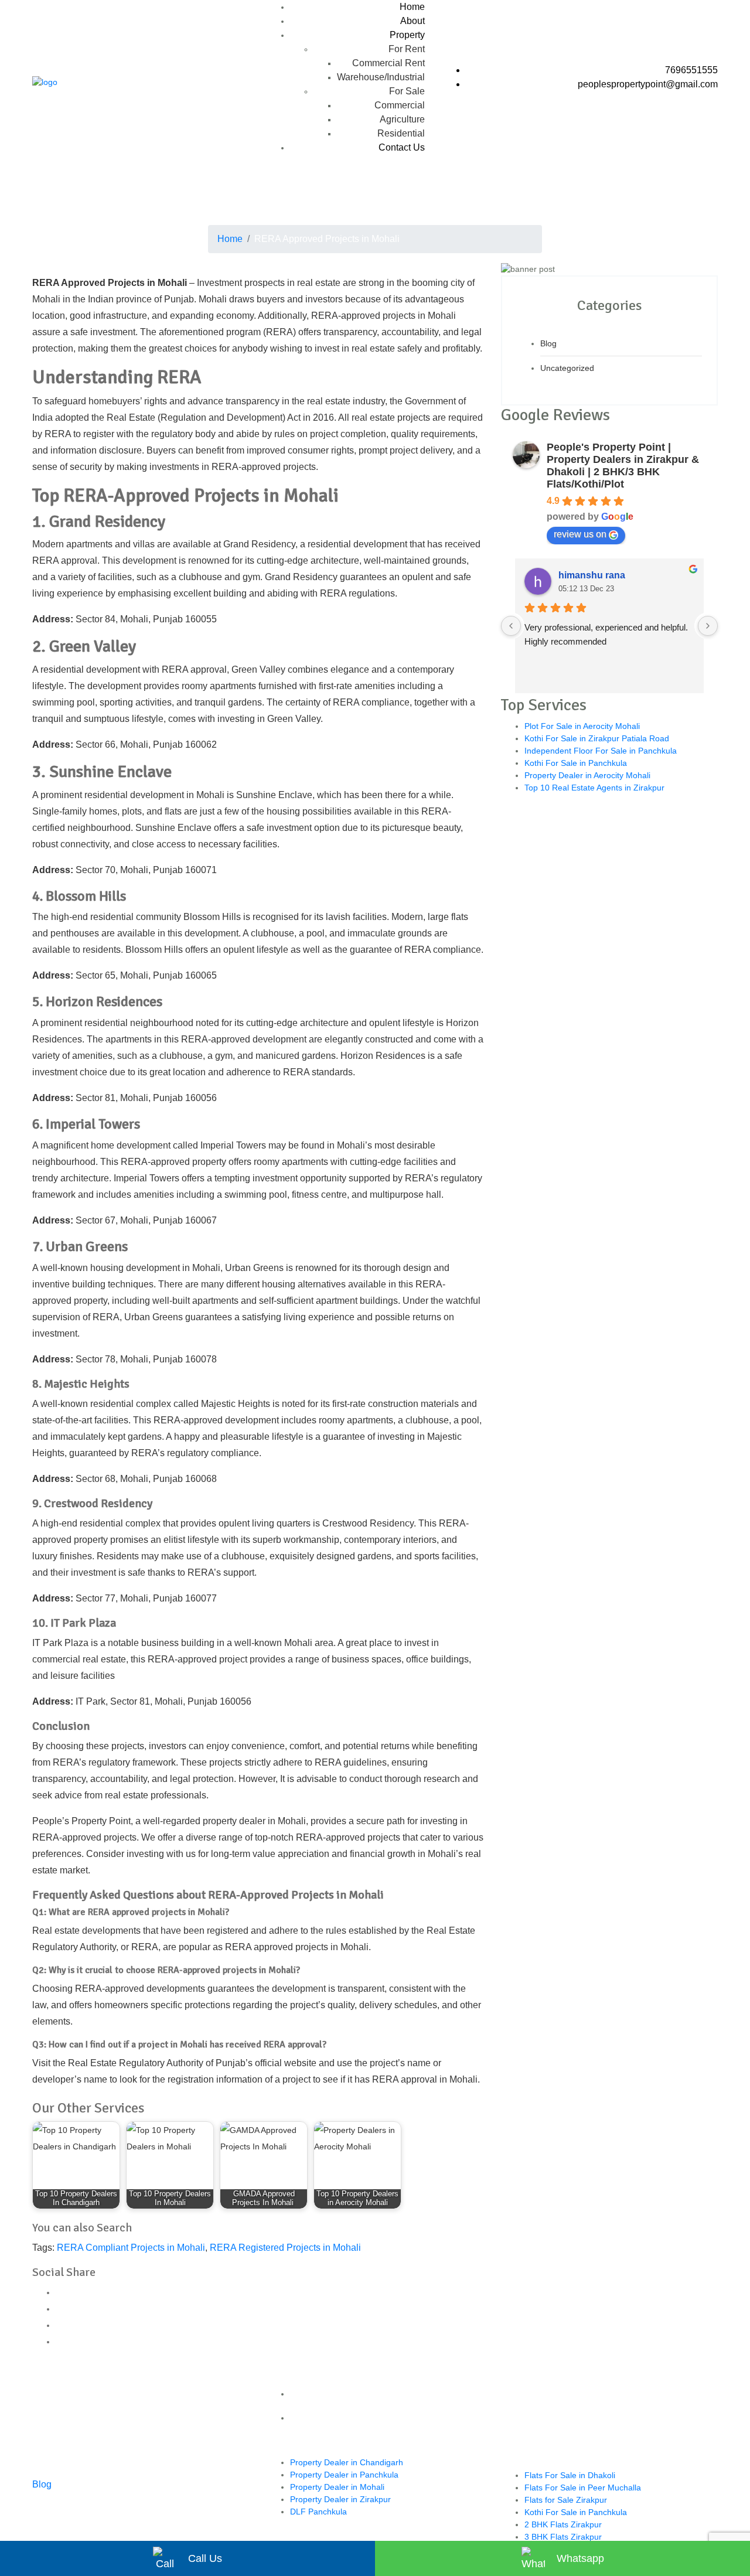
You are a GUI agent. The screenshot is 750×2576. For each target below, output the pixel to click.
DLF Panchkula (318, 2512)
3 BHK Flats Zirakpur (563, 2537)
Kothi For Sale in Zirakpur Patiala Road (597, 738)
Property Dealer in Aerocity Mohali (587, 775)
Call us (205, 2558)
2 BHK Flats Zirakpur (563, 2524)
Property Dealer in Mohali (337, 2487)
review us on (580, 534)
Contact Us (402, 147)
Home (412, 7)
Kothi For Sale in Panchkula (576, 763)
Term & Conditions (387, 2394)
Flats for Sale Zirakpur (566, 2500)
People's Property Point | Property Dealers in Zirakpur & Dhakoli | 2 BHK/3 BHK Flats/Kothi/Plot (623, 466)
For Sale (407, 91)
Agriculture (402, 119)
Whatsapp (580, 2558)
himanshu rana (592, 575)
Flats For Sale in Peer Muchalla (583, 2488)
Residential (401, 133)
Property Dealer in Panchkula (344, 2475)
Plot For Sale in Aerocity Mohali (582, 726)
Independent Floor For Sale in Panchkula (601, 751)
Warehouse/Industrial (381, 77)
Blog (548, 343)
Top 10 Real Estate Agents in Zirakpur (594, 788)
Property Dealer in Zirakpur (340, 2499)
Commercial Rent (388, 63)
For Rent (407, 49)
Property (407, 35)
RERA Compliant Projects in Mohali (131, 2248)
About (412, 21)
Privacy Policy (387, 2418)
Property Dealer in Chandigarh (347, 2462)
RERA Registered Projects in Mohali (285, 2248)
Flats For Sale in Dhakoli (570, 2475)
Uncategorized (567, 368)
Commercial (400, 105)
